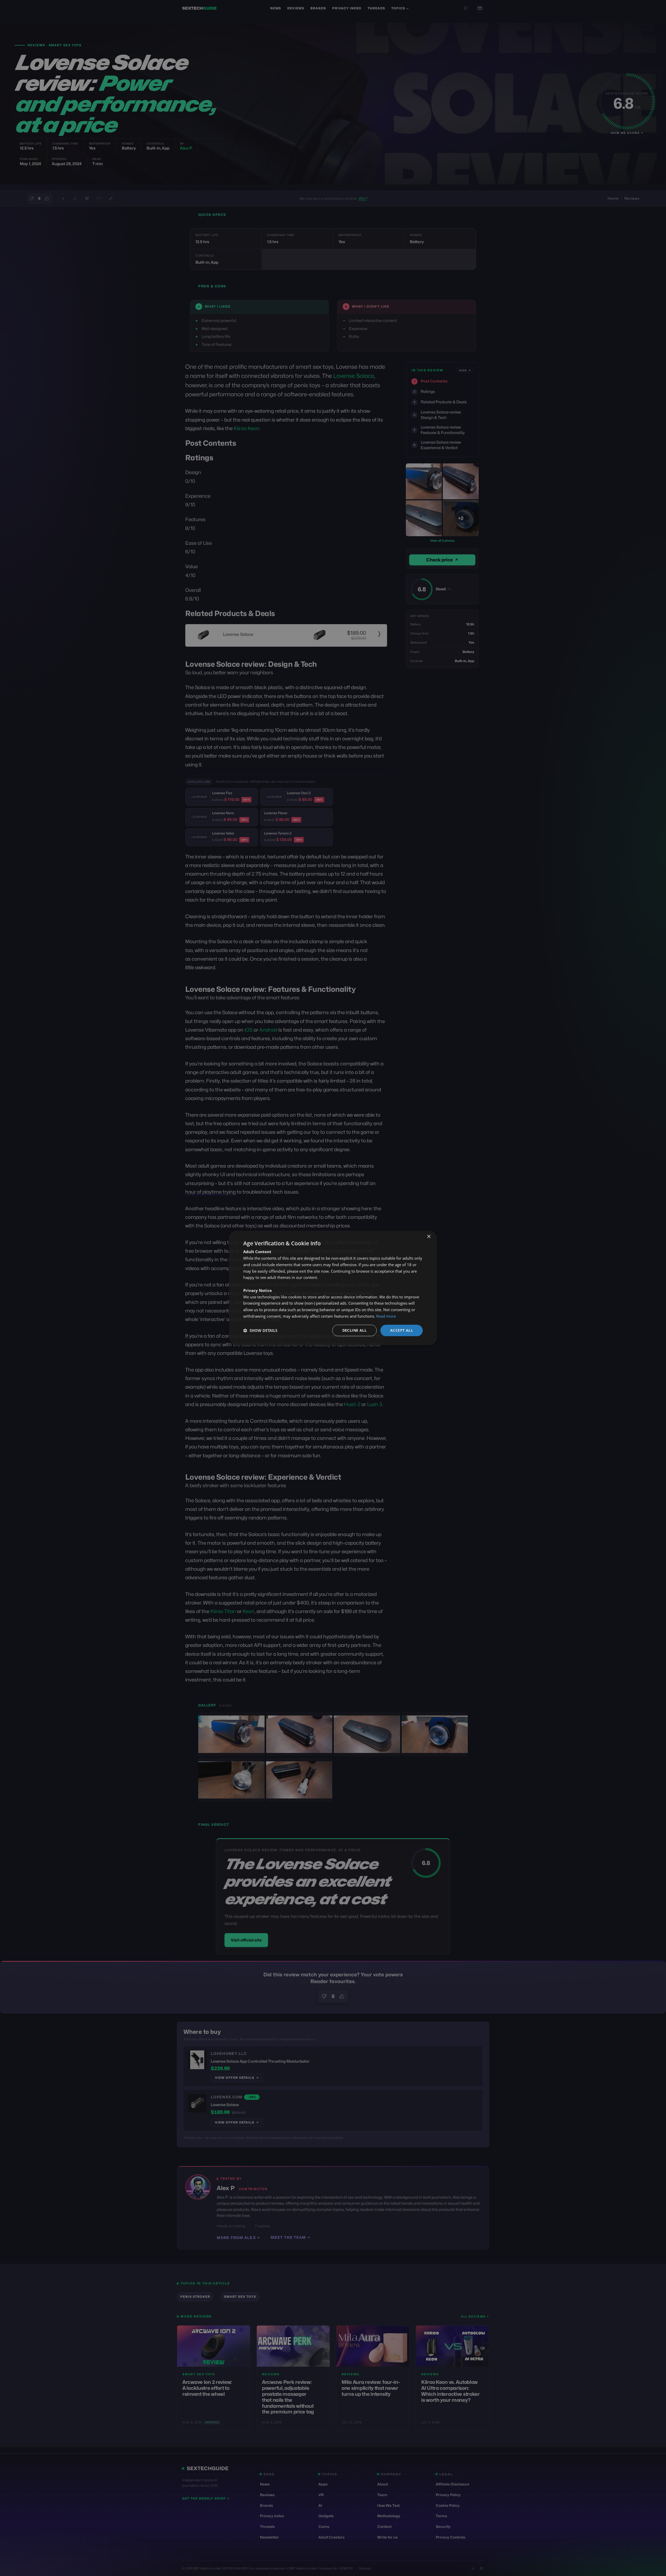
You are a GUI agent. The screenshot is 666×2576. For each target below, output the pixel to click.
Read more (386, 1316)
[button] (260, 1330)
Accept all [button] (402, 1330)
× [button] (429, 1237)
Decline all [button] (354, 1330)
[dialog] (333, 1288)
